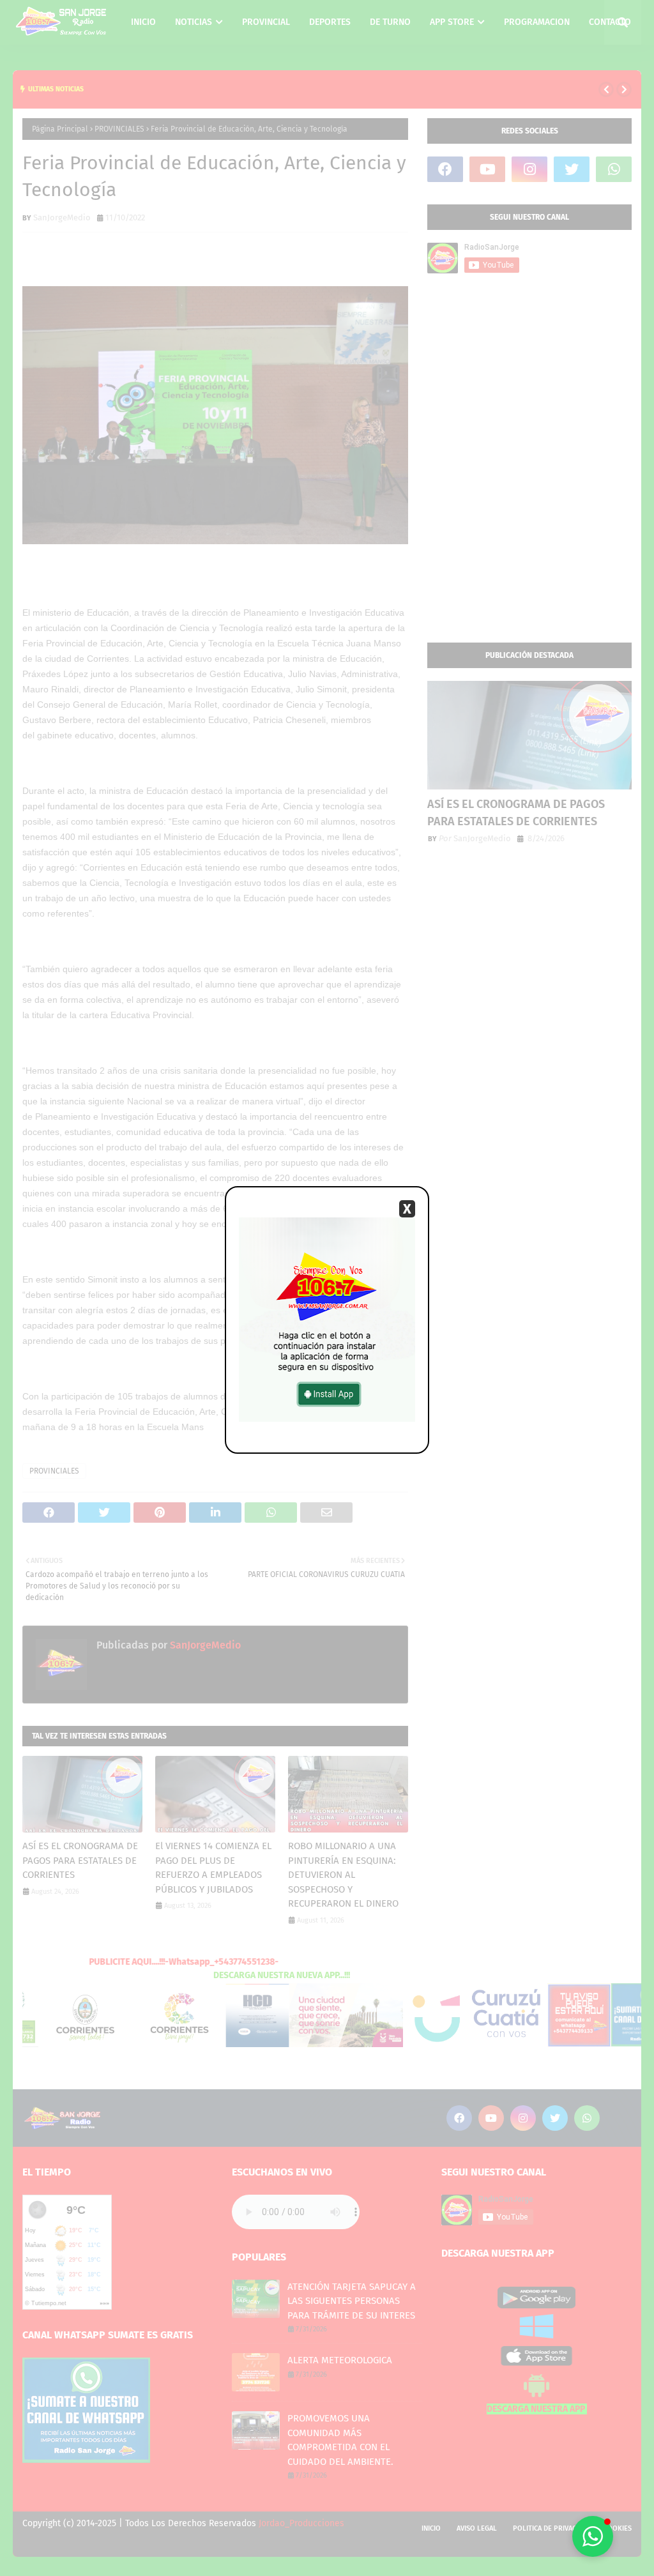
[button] (593, 2536)
